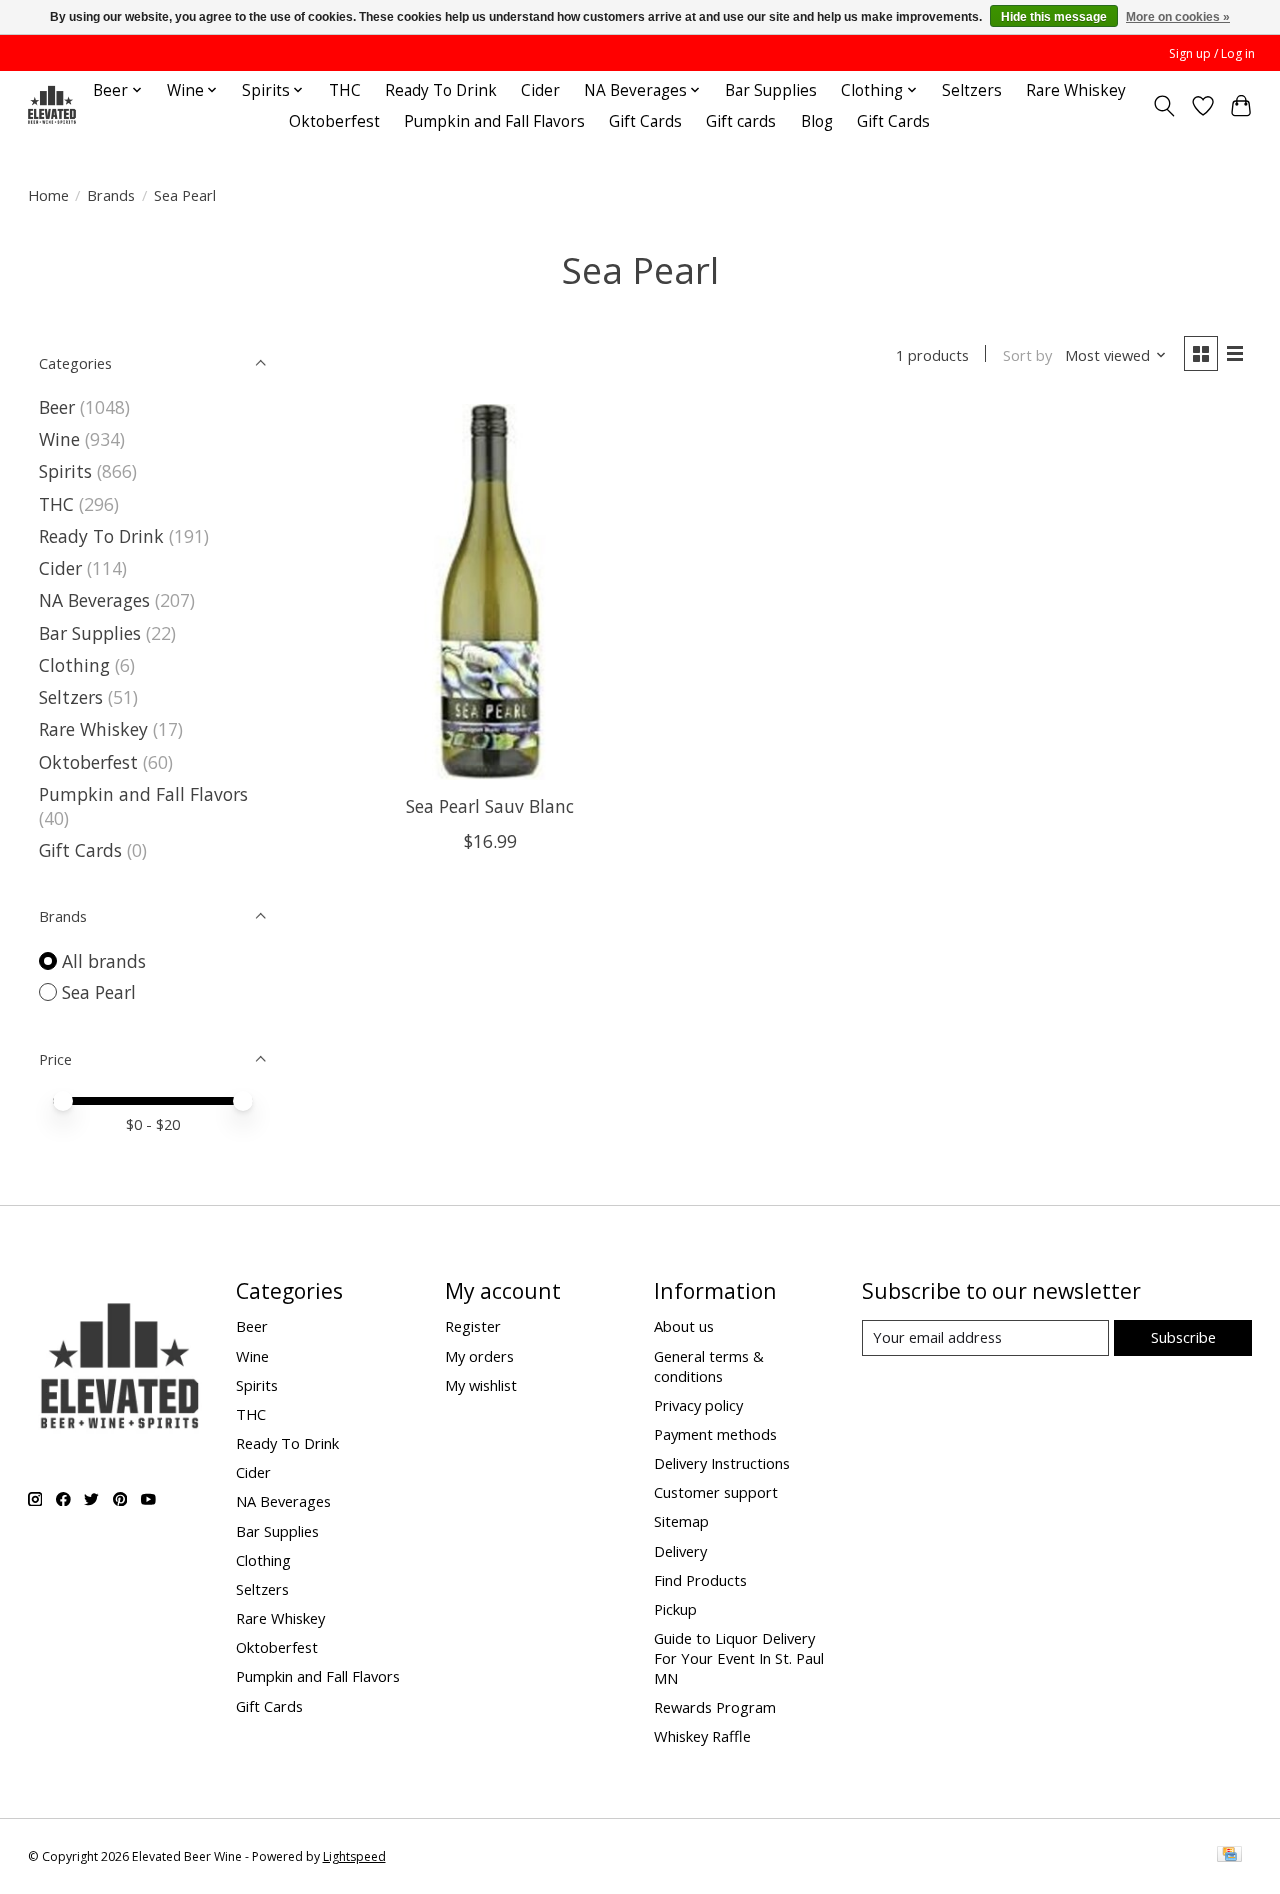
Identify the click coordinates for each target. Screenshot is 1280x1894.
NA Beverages (94, 600)
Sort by (1027, 355)
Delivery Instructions (722, 1463)
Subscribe (1183, 1337)
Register (473, 1326)
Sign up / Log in (1212, 53)
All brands (104, 961)
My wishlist (481, 1385)
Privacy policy (698, 1405)
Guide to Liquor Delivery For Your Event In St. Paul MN (739, 1658)
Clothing (74, 665)
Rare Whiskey (1076, 90)
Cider (540, 90)
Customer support (716, 1492)
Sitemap (681, 1521)
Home (48, 195)
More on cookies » (1178, 17)
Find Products (700, 1580)
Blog (817, 121)
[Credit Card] (1229, 1856)
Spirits (65, 471)
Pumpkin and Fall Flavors (494, 121)
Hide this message (1054, 17)
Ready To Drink (441, 90)
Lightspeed (354, 1856)
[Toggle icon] (1163, 106)
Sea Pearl (99, 992)
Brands (111, 195)
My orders (479, 1356)
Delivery (680, 1551)
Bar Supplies (771, 90)
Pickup (675, 1609)
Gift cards (741, 121)
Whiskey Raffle (702, 1736)
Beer (57, 407)
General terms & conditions (709, 1366)
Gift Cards (645, 121)
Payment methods (715, 1434)
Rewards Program (715, 1707)
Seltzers (972, 90)
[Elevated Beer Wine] (51, 105)
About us (684, 1326)
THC (345, 90)
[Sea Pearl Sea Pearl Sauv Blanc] (490, 592)
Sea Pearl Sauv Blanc (490, 806)
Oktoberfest (334, 121)
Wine (59, 439)
